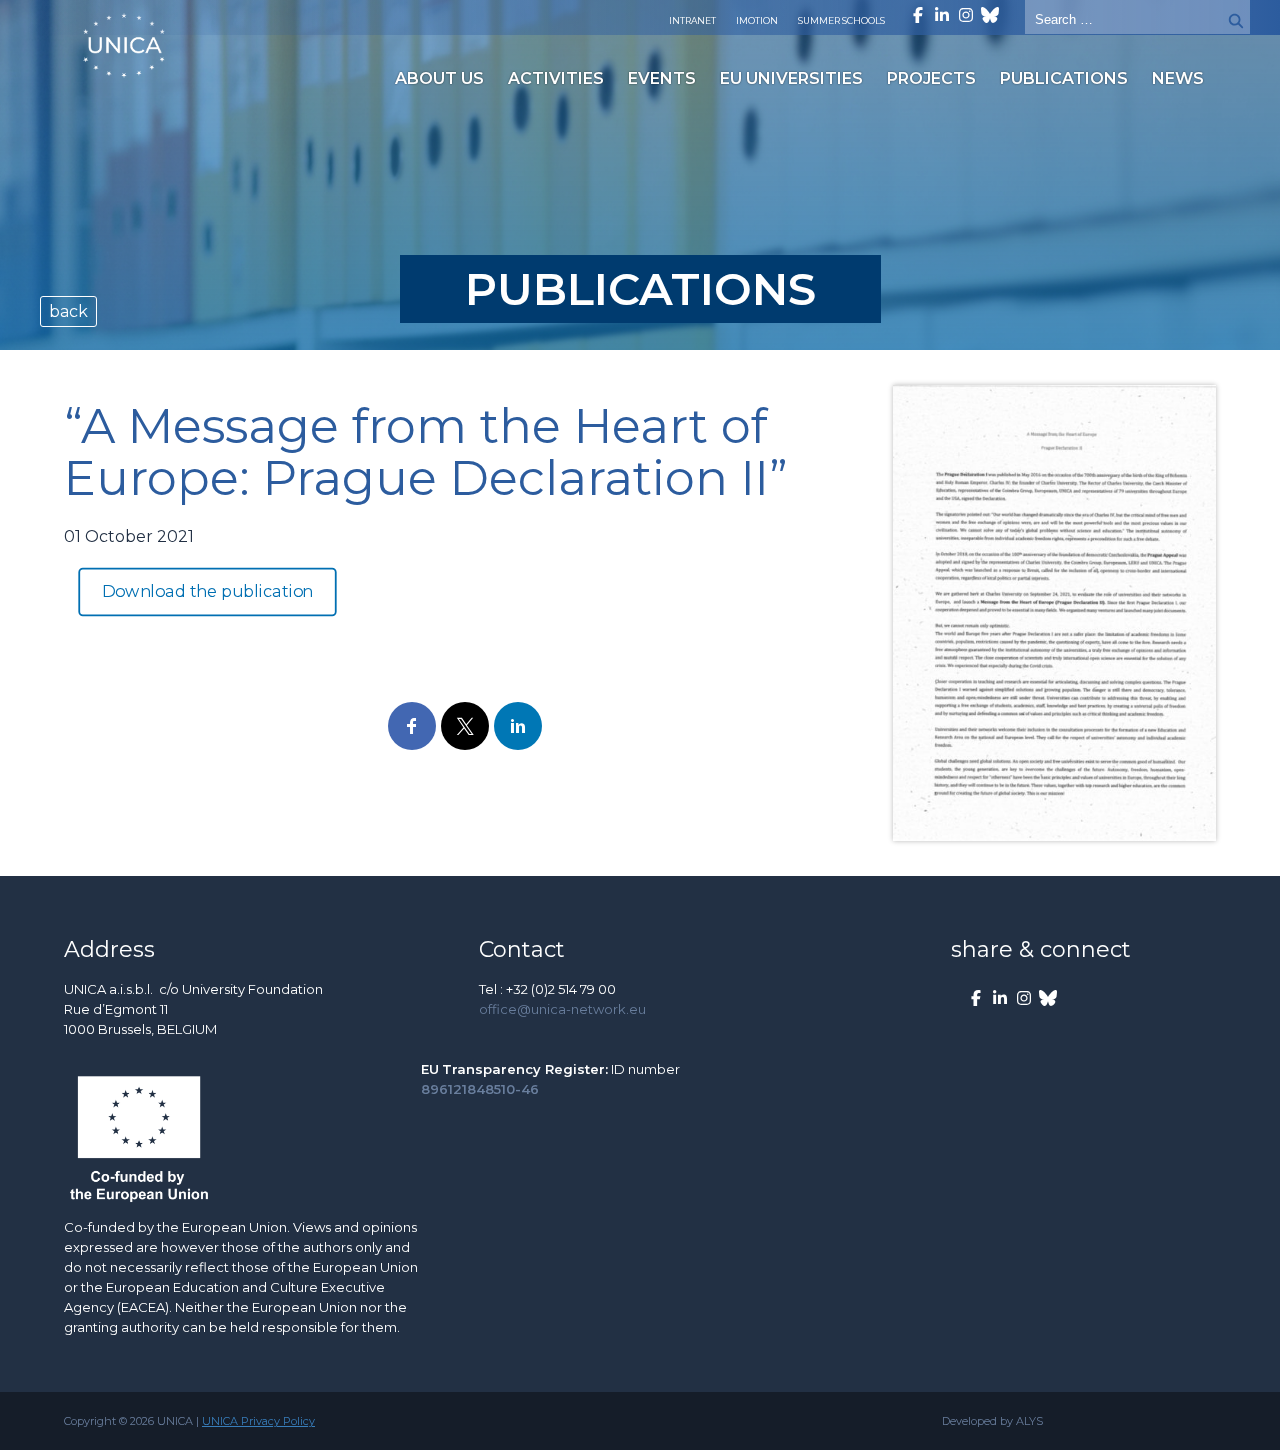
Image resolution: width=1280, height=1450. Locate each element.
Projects (931, 78)
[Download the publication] (1054, 613)
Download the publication (208, 592)
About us (439, 78)
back (68, 311)
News (1178, 78)
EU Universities (791, 78)
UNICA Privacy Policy (258, 1421)
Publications (1064, 78)
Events (662, 78)
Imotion (757, 20)
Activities (556, 78)
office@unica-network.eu (562, 1009)
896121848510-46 (480, 1089)
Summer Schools (841, 20)
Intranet (692, 20)
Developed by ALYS (992, 1421)
